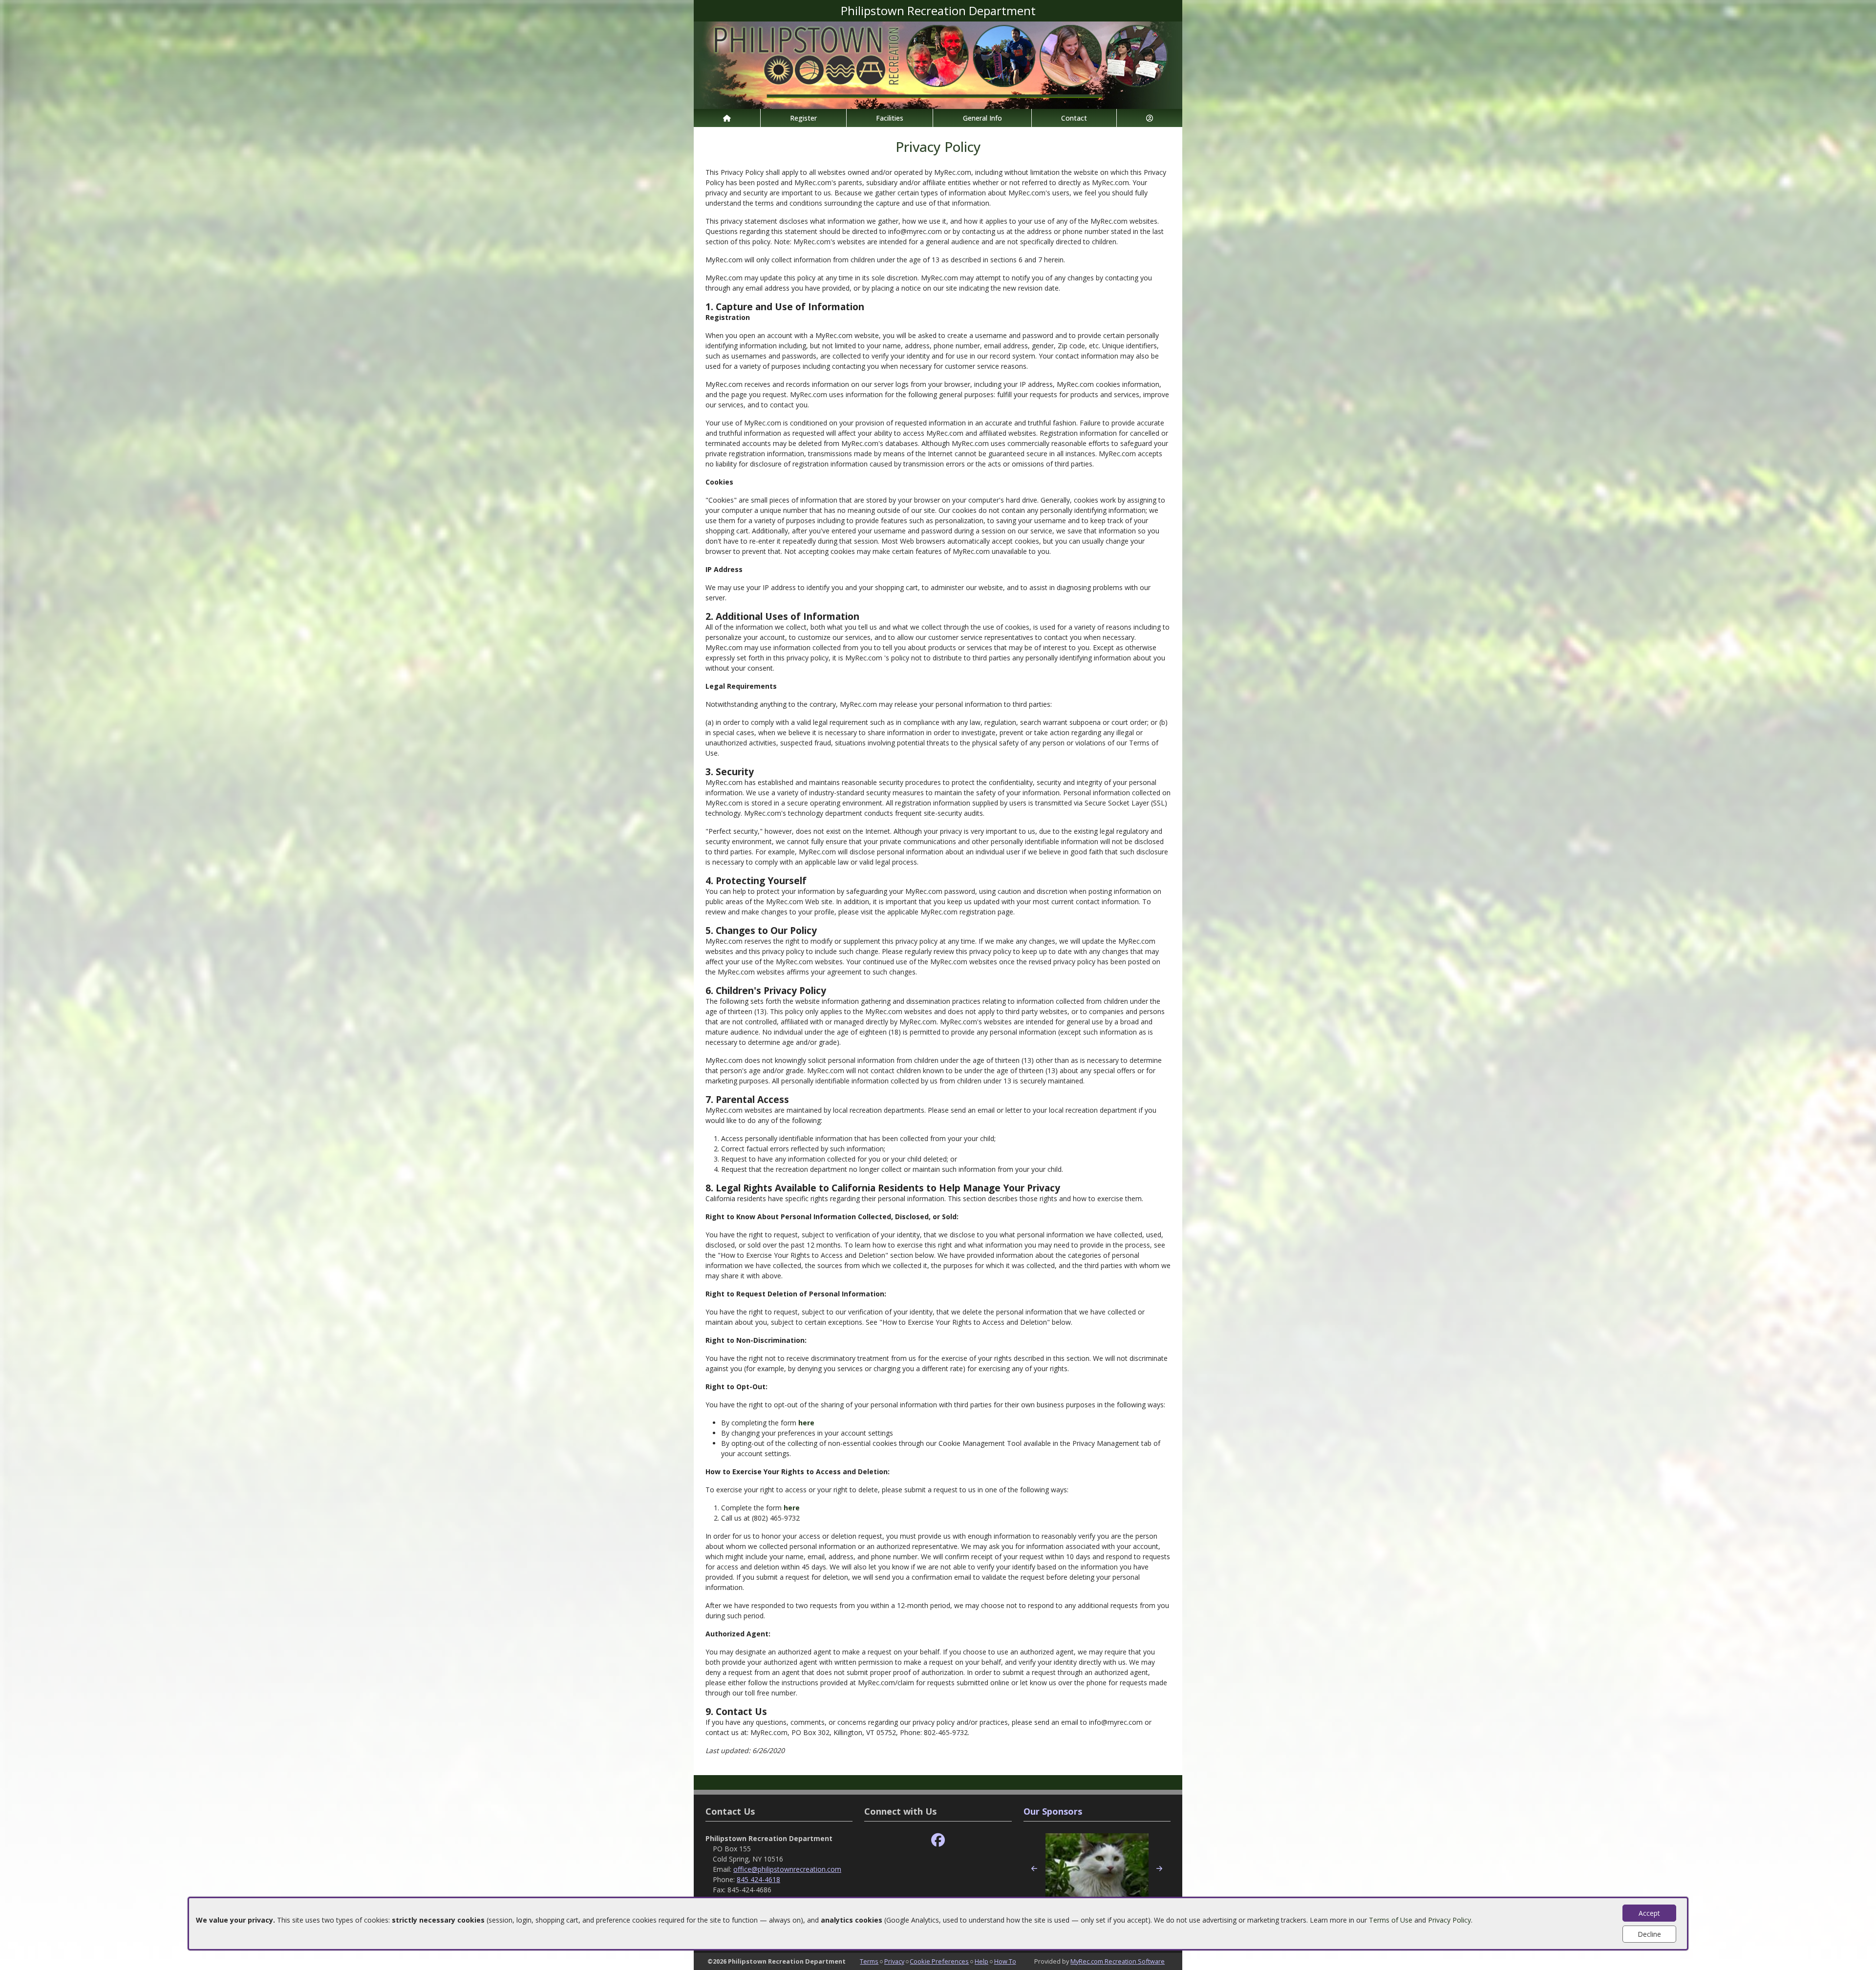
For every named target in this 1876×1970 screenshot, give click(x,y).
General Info (982, 118)
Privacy (894, 1961)
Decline (1649, 1934)
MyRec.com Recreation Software (1118, 1961)
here (806, 1423)
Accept (1649, 1913)
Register (803, 118)
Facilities (890, 118)
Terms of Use (1391, 1920)
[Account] (1150, 118)
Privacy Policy (1450, 1920)
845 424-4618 (758, 1879)
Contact (1074, 118)
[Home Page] (727, 118)
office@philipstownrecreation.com (787, 1869)
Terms (869, 1961)
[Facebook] (938, 1840)
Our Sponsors (1053, 1811)
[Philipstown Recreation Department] (938, 64)
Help (981, 1961)
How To (1005, 1961)
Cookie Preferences (939, 1961)
